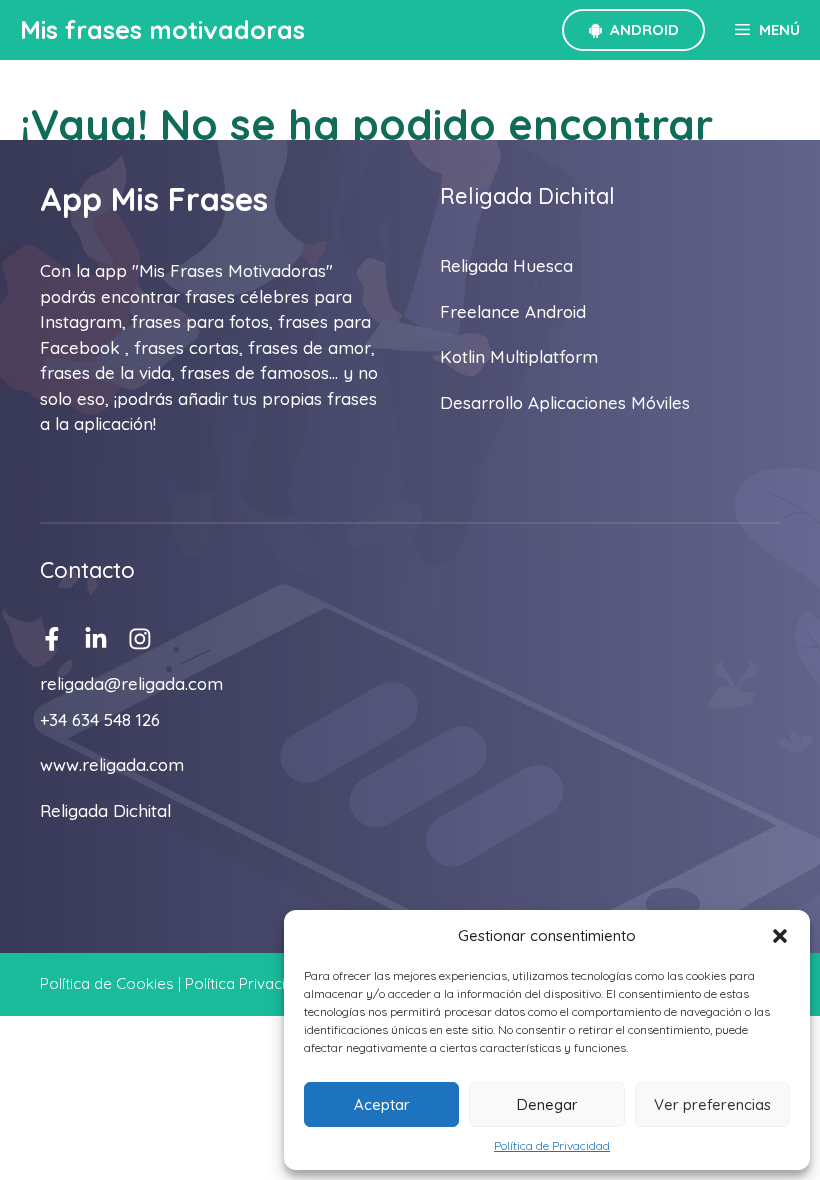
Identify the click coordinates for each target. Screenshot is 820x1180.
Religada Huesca (506, 265)
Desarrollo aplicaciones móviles (565, 402)
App (71, 199)
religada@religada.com (131, 683)
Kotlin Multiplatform (519, 356)
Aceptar (382, 1104)
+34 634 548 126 (100, 719)
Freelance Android (513, 311)
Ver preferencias (712, 1104)
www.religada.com (112, 764)
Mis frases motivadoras (162, 29)
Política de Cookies (107, 983)
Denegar (547, 1104)
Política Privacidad (248, 983)
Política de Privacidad (552, 1145)
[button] (780, 936)
